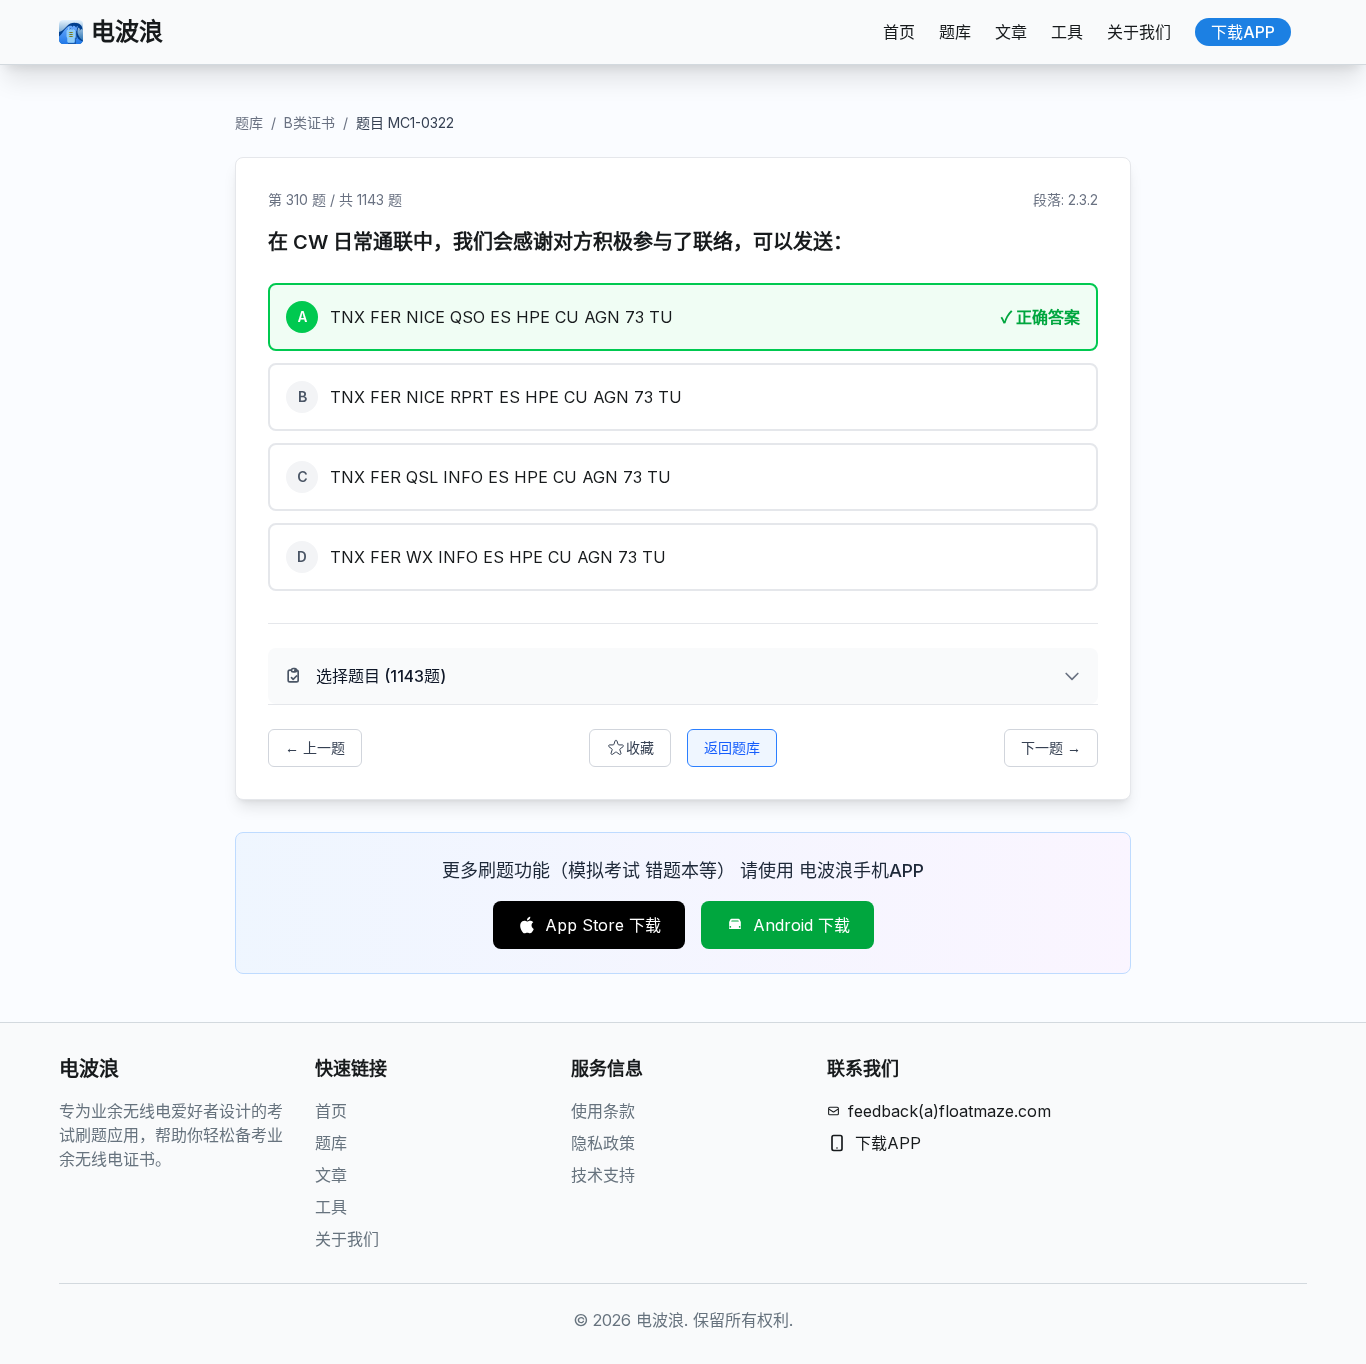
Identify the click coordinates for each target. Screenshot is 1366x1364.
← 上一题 (315, 747)
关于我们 (1139, 32)
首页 (899, 32)
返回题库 (732, 747)
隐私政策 (603, 1143)
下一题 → (1051, 747)
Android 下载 (801, 925)
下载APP (1243, 32)
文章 (1011, 32)
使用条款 (603, 1111)
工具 (1067, 32)
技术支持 (603, 1175)
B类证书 (309, 122)
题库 (955, 32)
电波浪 (127, 31)
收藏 (640, 747)
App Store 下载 (603, 925)
